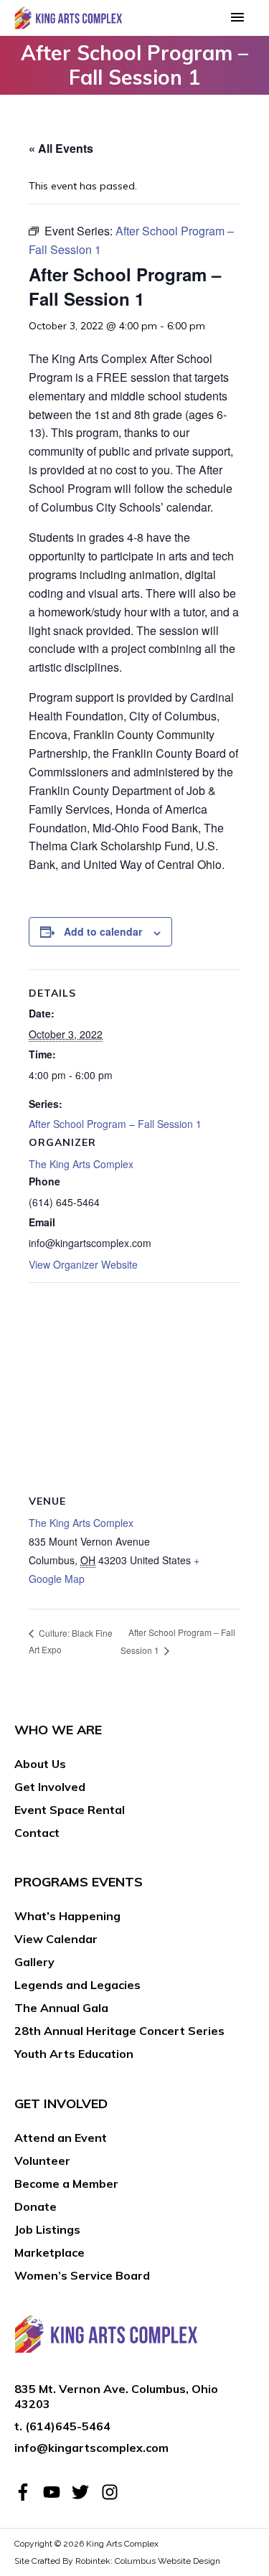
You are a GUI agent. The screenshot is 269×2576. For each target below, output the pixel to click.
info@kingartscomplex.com (91, 2448)
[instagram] (112, 2492)
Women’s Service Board (82, 2275)
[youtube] (56, 2492)
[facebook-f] (27, 2492)
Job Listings (47, 2229)
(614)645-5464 (68, 2426)
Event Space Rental (70, 1810)
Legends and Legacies (77, 1985)
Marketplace (49, 2252)
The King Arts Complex (81, 1164)
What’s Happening (67, 1916)
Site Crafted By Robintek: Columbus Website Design (117, 2561)
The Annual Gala (61, 2008)
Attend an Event (61, 2138)
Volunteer (42, 2161)
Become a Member (66, 2184)
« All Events (61, 148)
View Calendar (56, 1939)
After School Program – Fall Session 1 (115, 1124)
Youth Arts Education (74, 2054)
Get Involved (50, 1787)
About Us (40, 1764)
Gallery (34, 1962)
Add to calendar (103, 931)
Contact (37, 1833)
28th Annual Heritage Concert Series (119, 2031)
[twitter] (85, 2492)
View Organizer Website (83, 1264)
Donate (36, 2206)
